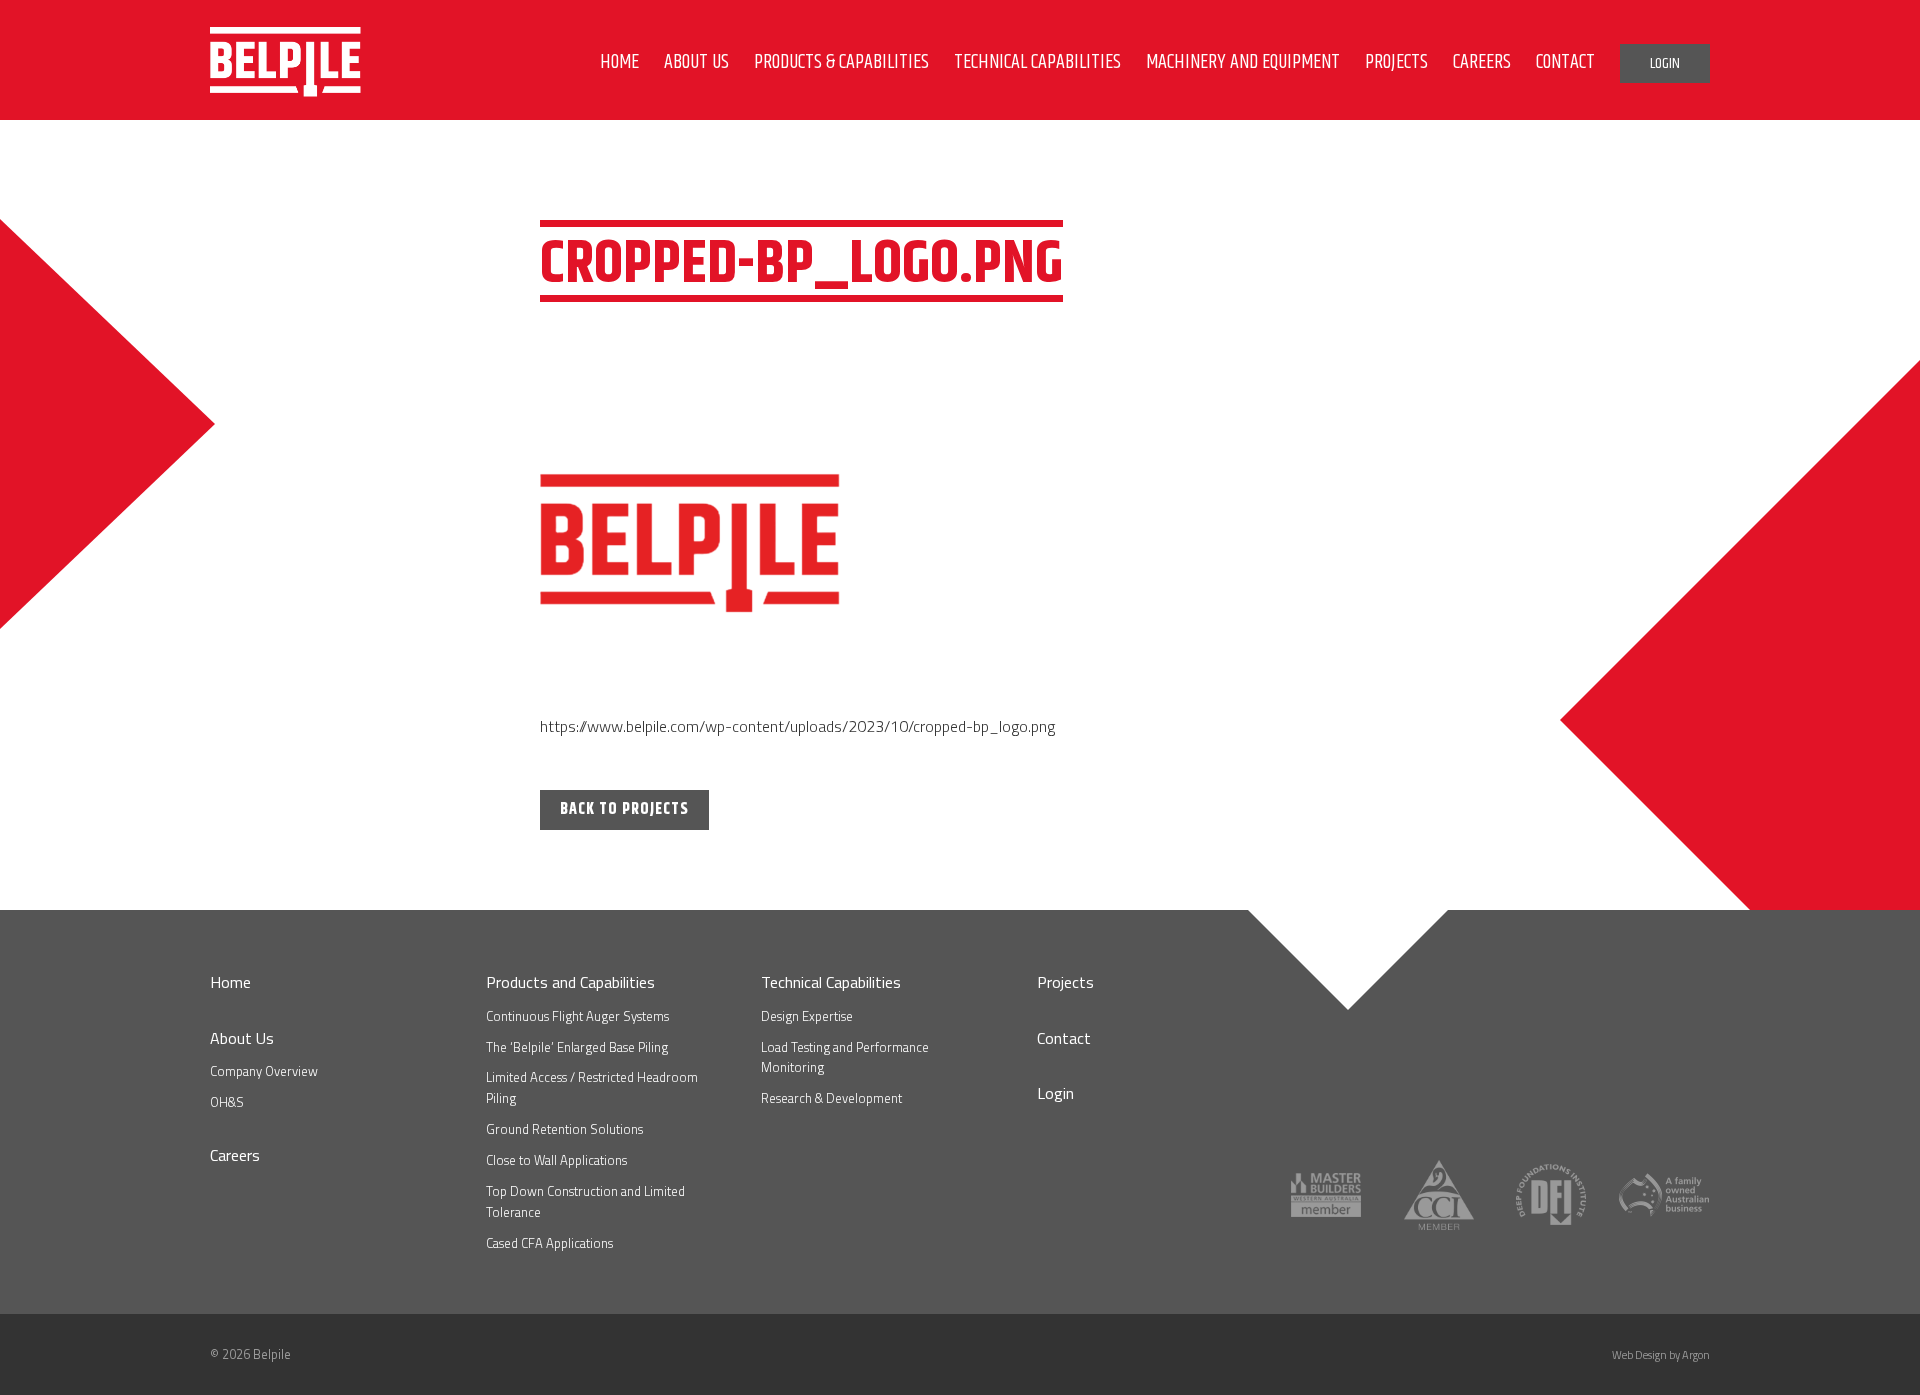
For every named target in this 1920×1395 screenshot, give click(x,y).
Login (1055, 1093)
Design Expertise (807, 1016)
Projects (1065, 982)
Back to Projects (624, 809)
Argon (1696, 1355)
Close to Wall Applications (556, 1160)
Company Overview (264, 1071)
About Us (242, 1038)
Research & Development (831, 1098)
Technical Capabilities (831, 982)
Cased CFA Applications (549, 1243)
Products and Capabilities (570, 982)
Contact (1064, 1038)
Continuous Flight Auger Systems (577, 1016)
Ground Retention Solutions (564, 1129)
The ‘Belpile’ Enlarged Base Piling (577, 1047)
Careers (235, 1155)
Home (230, 982)
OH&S (227, 1102)
